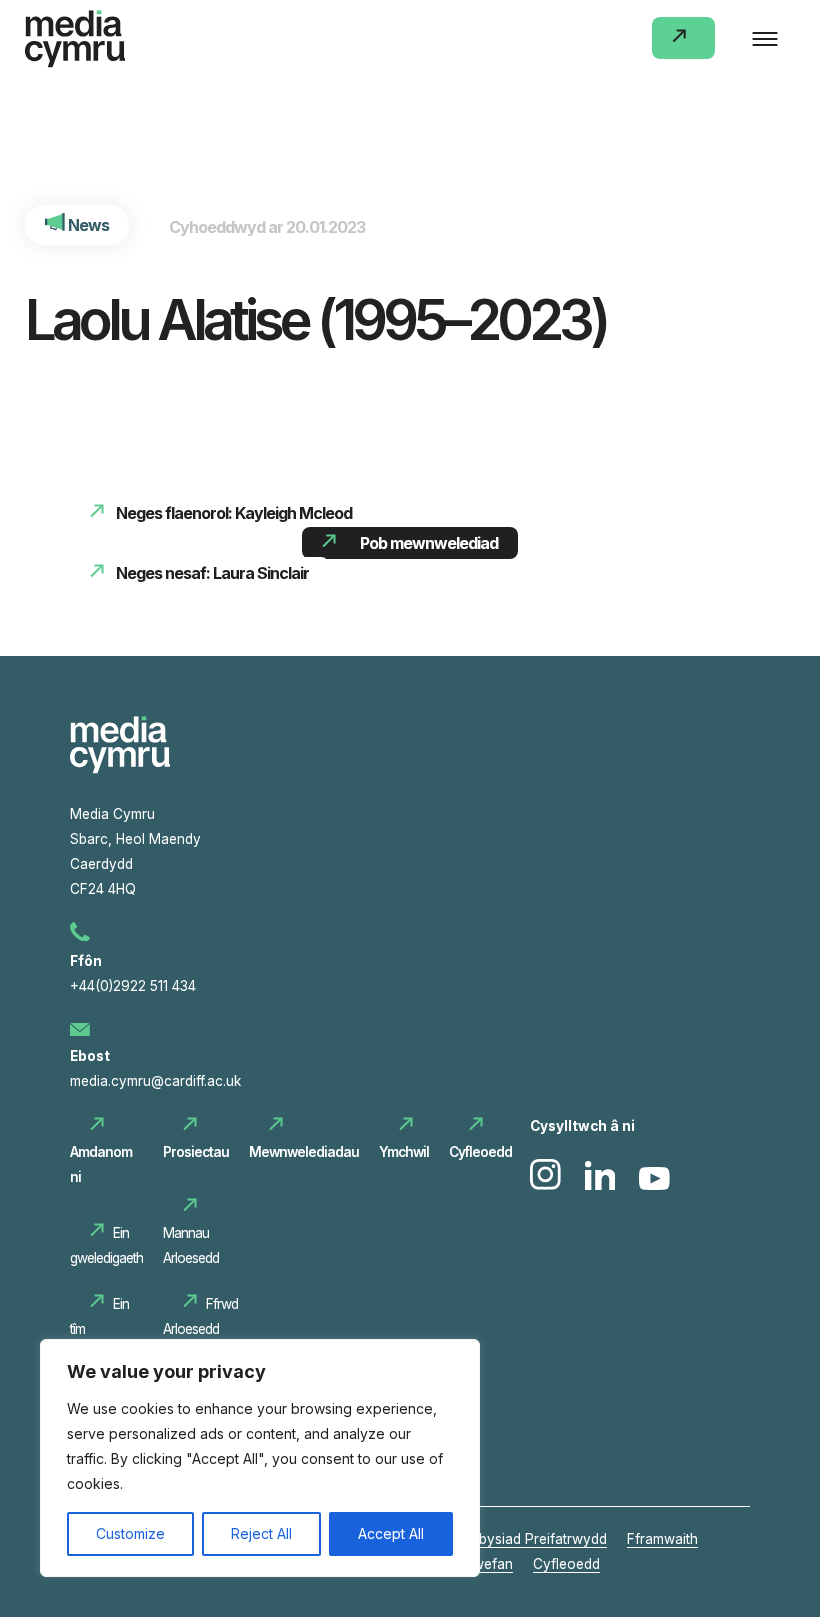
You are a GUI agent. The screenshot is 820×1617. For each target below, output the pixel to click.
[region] (260, 1458)
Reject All (261, 1533)
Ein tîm (99, 1316)
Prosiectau (196, 1152)
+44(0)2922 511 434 (133, 986)
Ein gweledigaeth (106, 1245)
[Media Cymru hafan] (75, 43)
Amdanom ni (101, 1164)
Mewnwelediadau (304, 1152)
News (87, 225)
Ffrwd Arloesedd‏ (200, 1316)
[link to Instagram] (547, 1185)
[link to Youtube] (654, 1185)
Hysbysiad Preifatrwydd (531, 1539)
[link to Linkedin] (602, 1185)
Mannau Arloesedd (192, 1245)
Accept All (391, 1533)
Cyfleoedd (480, 1152)
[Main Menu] (765, 40)
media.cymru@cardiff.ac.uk (155, 1081)
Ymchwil (404, 1152)
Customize (130, 1533)
